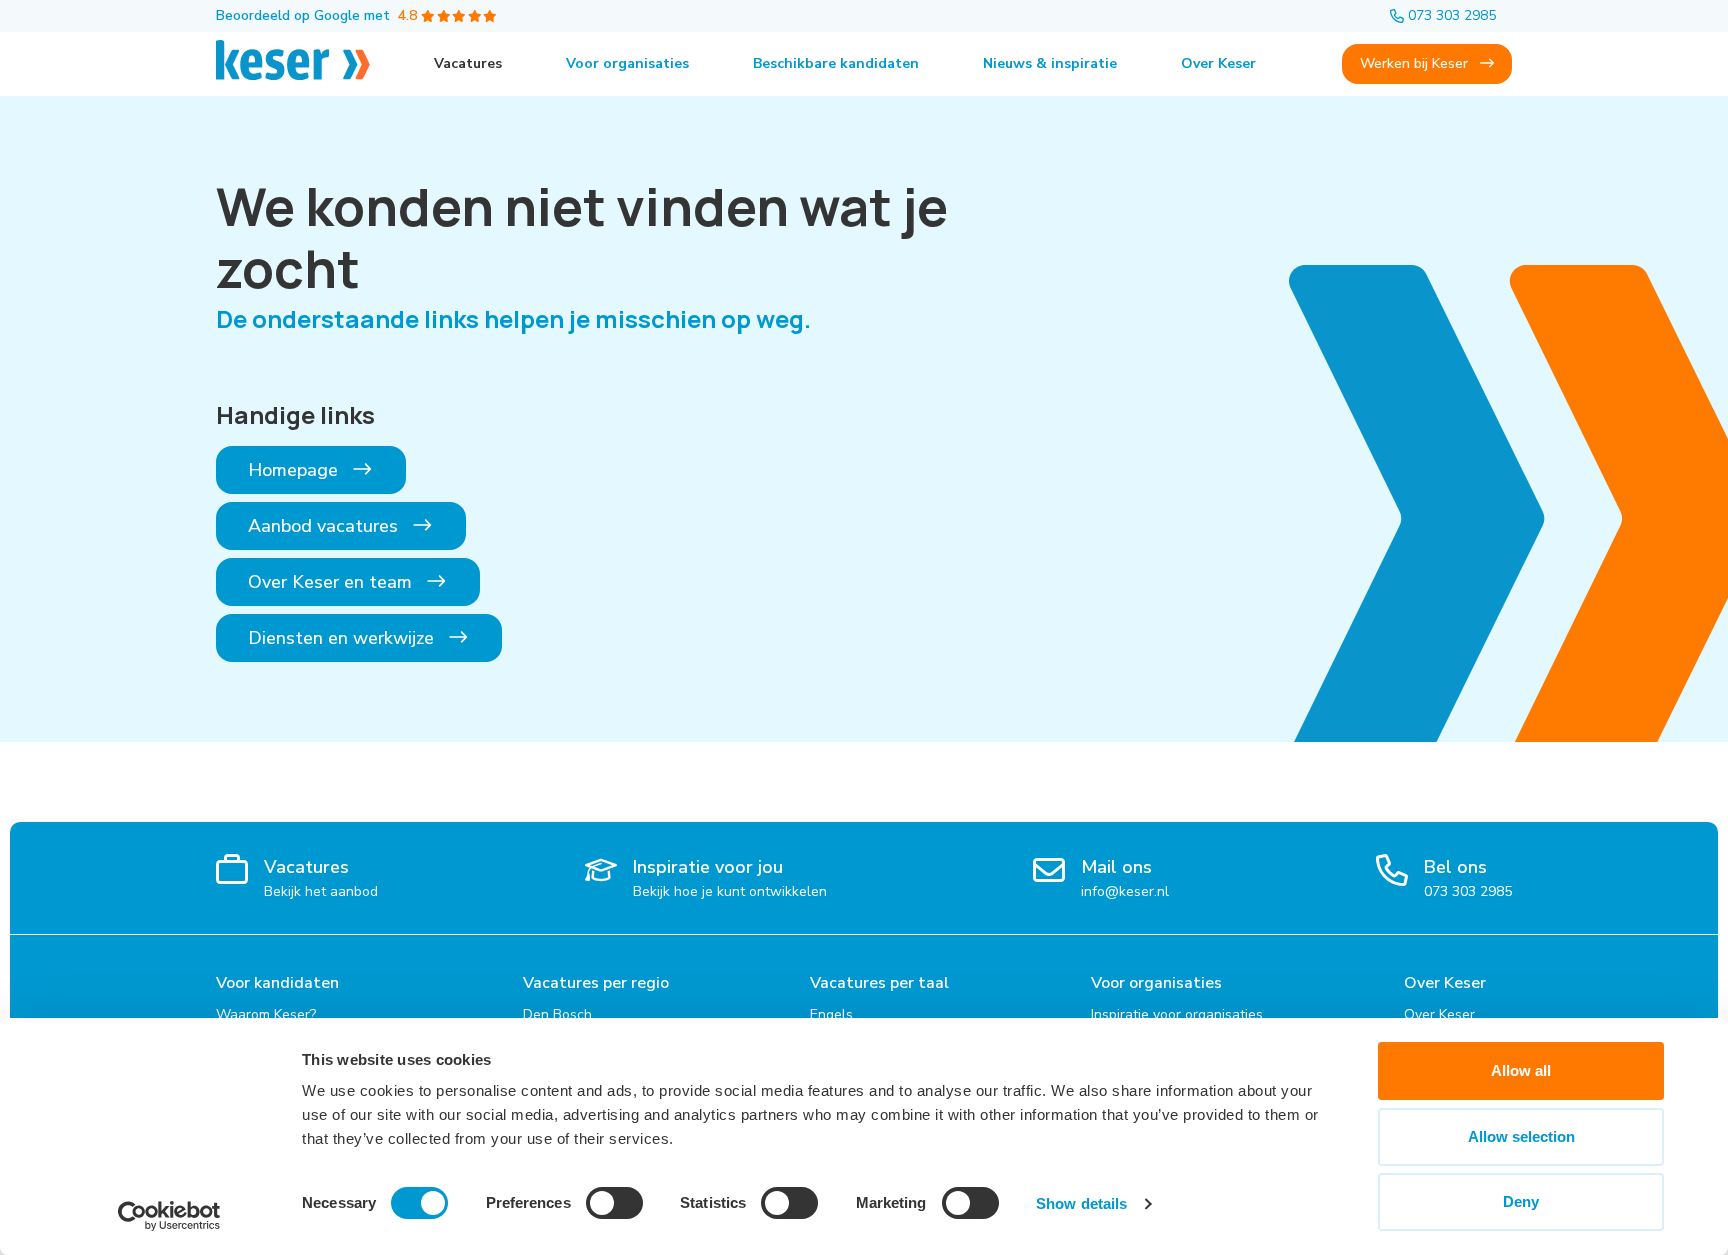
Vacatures (468, 63)
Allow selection (1521, 1136)
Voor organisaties (627, 63)
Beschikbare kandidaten (836, 63)
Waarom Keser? (266, 1014)
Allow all (1521, 1070)
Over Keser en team (332, 582)
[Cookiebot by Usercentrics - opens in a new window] (169, 1216)
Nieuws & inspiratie (1050, 63)
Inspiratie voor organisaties (1177, 1014)
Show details (1081, 1203)
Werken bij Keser (1416, 63)
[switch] (614, 1203)
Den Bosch (557, 1014)
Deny (1521, 1201)
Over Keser (1218, 63)
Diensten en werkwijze (343, 638)
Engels (831, 1014)
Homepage (295, 470)
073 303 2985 (1452, 15)
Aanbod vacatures (325, 526)
